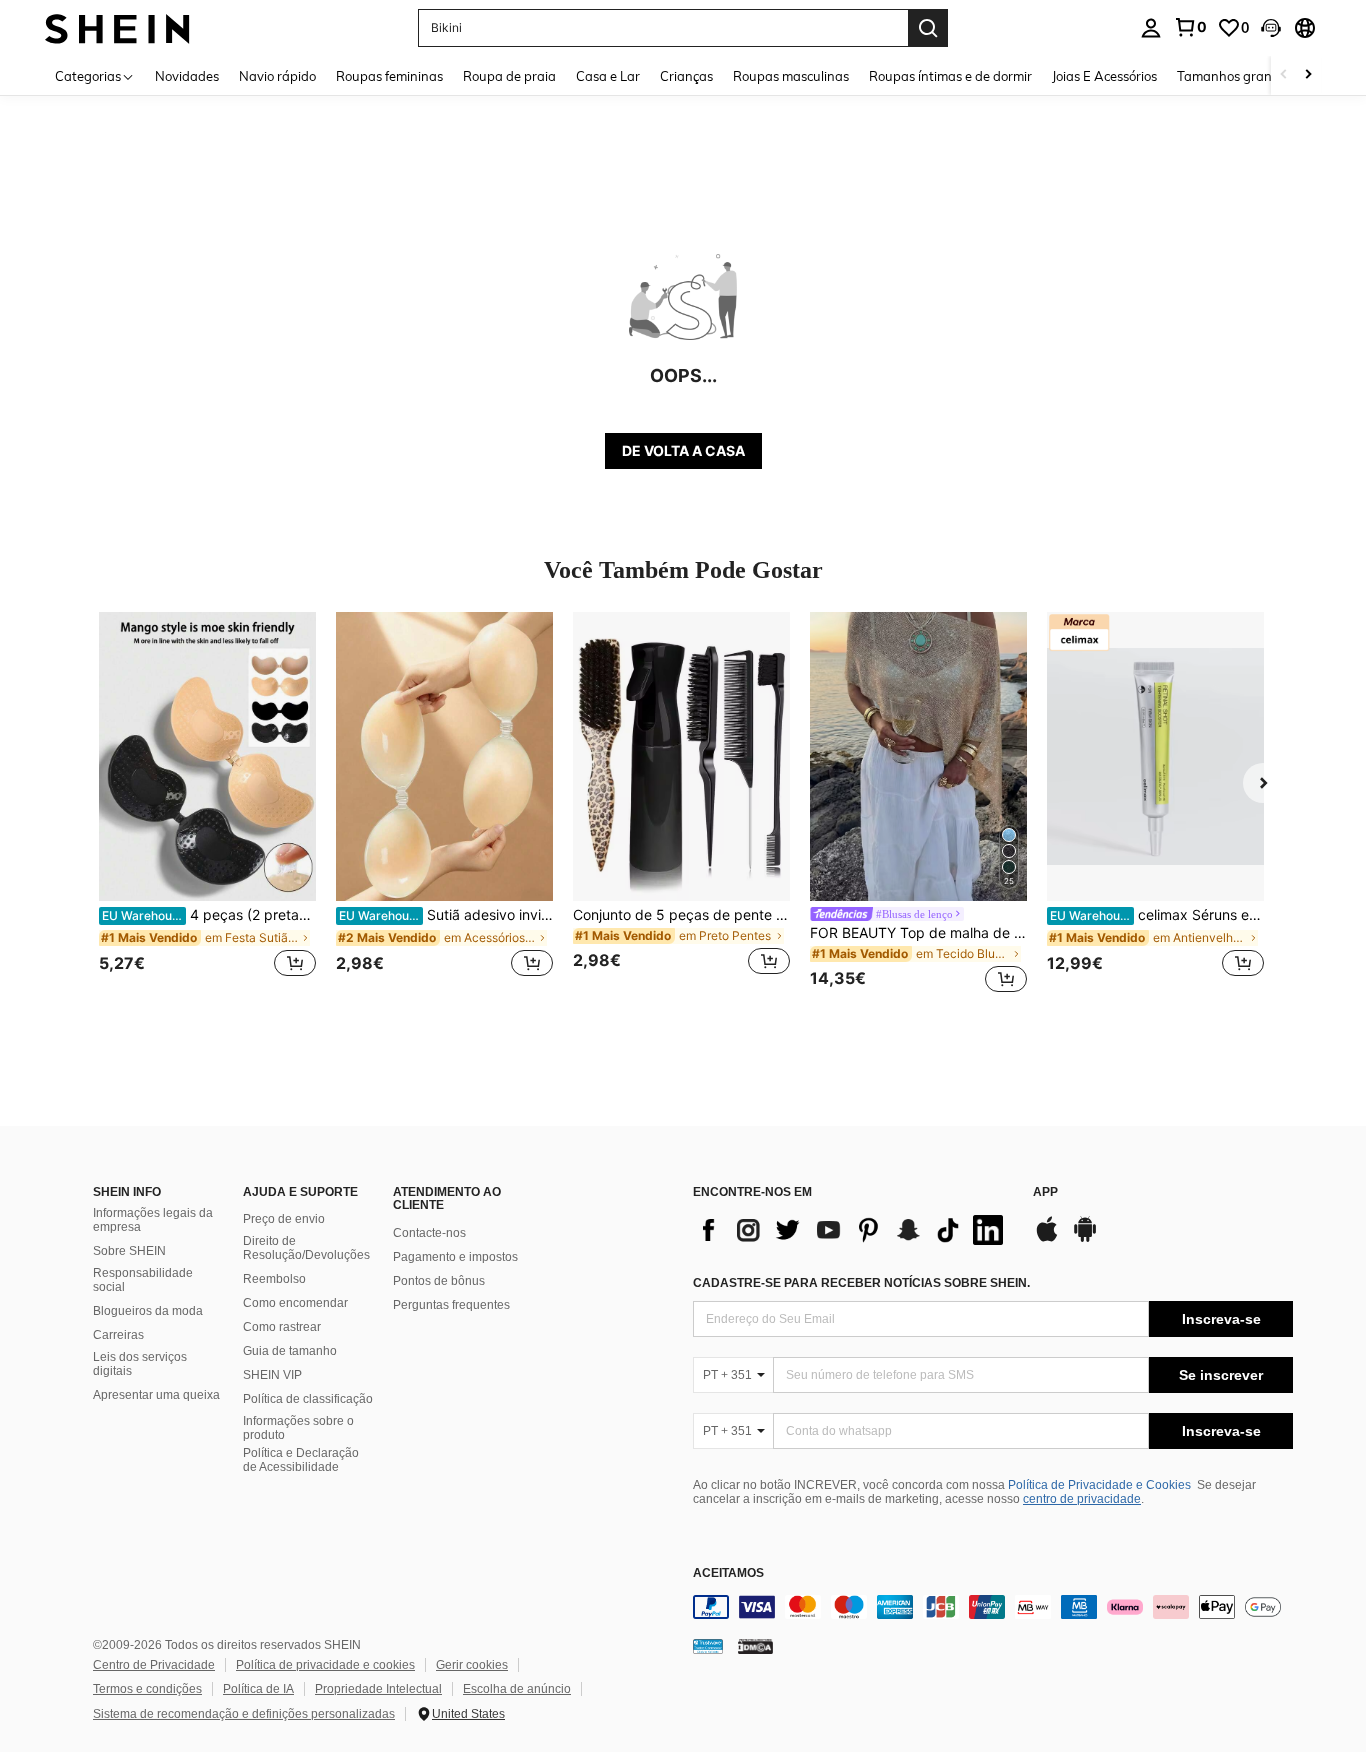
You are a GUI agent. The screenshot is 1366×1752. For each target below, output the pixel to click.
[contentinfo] (993, 1607)
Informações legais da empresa (153, 1220)
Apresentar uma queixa (156, 1395)
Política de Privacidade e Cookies (1099, 1485)
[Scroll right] (1308, 75)
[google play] (1085, 1239)
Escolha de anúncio (517, 1689)
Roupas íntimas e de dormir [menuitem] (950, 76)
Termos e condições (147, 1689)
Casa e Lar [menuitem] (608, 76)
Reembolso (274, 1279)
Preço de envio (284, 1219)
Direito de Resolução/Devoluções (306, 1248)
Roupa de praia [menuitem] (509, 76)
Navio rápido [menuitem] (277, 76)
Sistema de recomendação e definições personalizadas (244, 1714)
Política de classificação (308, 1399)
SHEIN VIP (272, 1375)
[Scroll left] (1284, 75)
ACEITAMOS (728, 1573)
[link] (1190, 27)
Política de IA (258, 1689)
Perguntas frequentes (451, 1305)
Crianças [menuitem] (686, 76)
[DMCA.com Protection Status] (755, 1646)
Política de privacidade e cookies (325, 1665)
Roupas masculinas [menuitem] (791, 76)
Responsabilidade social (143, 1280)
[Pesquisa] (928, 28)
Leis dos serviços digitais (140, 1364)
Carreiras (118, 1335)
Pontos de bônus (439, 1281)
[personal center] (1151, 28)
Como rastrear (282, 1327)
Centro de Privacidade (154, 1665)
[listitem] (207, 805)
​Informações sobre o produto (298, 1428)
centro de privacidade (1082, 1499)
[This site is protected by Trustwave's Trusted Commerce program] (708, 1646)
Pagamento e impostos (455, 1257)
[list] (853, 1230)
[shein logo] (117, 27)
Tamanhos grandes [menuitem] (1235, 76)
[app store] (1047, 1239)
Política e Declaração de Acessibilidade (301, 1460)
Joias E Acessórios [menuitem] (1104, 76)
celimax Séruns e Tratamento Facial (1157, 915)
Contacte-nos (429, 1233)
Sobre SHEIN (129, 1251)
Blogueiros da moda (148, 1311)
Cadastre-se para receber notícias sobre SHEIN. (861, 1283)
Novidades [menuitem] (187, 76)
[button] (1271, 28)
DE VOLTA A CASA (683, 450)
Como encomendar (295, 1303)
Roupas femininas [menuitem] (389, 76)
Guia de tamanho (290, 1351)
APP (1045, 1192)
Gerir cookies (472, 1665)
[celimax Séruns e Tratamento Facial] (1155, 756)
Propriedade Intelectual (378, 1689)
